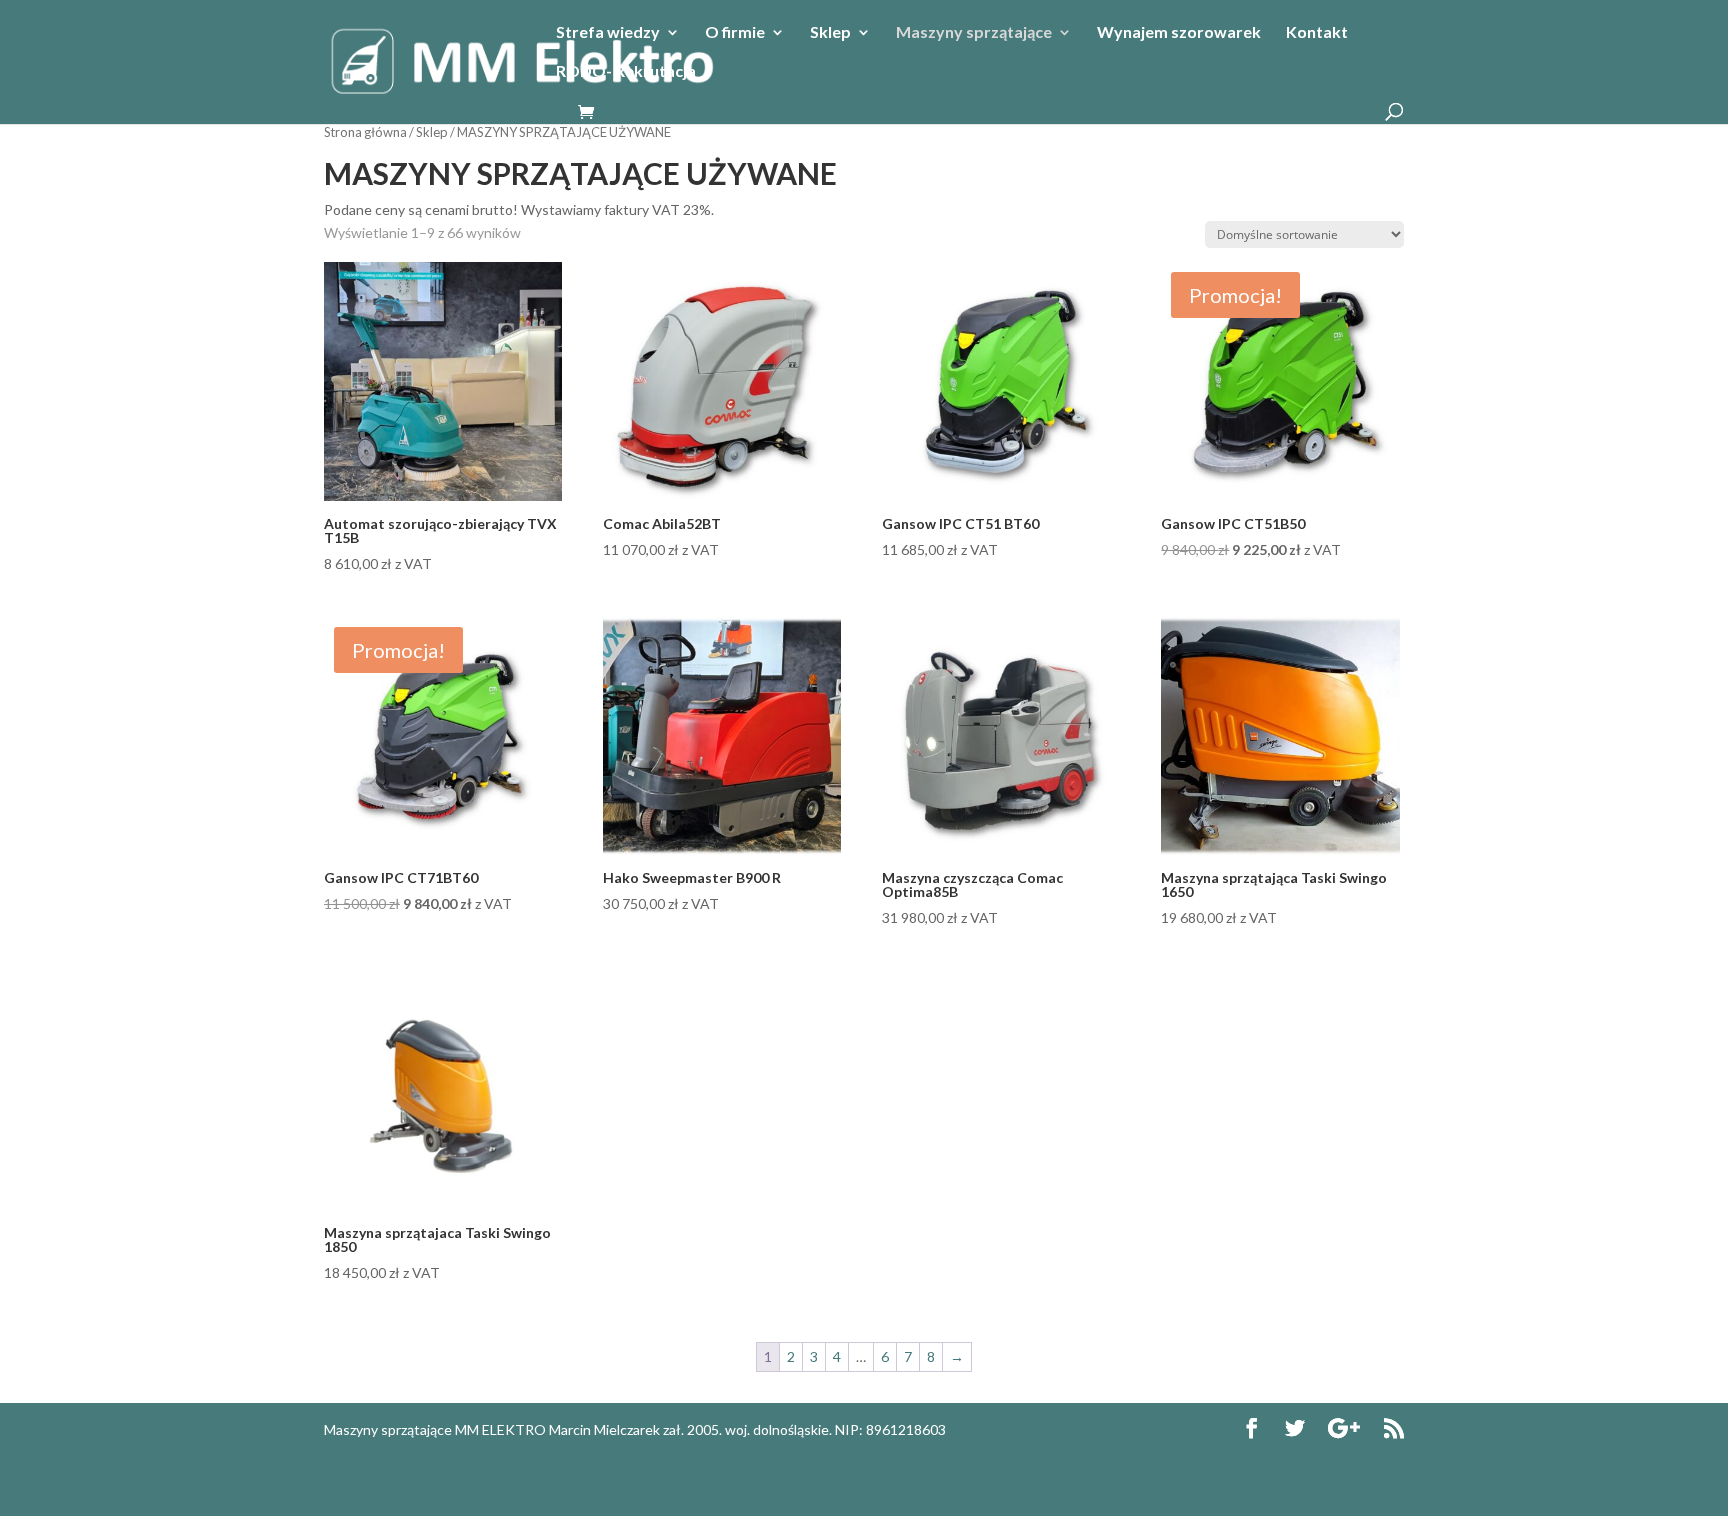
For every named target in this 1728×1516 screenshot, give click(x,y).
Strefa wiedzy (608, 33)
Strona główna (365, 132)
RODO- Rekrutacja (626, 72)
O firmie (735, 33)
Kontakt (1317, 33)
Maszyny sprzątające (974, 33)
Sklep (830, 33)
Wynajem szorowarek (1179, 33)
